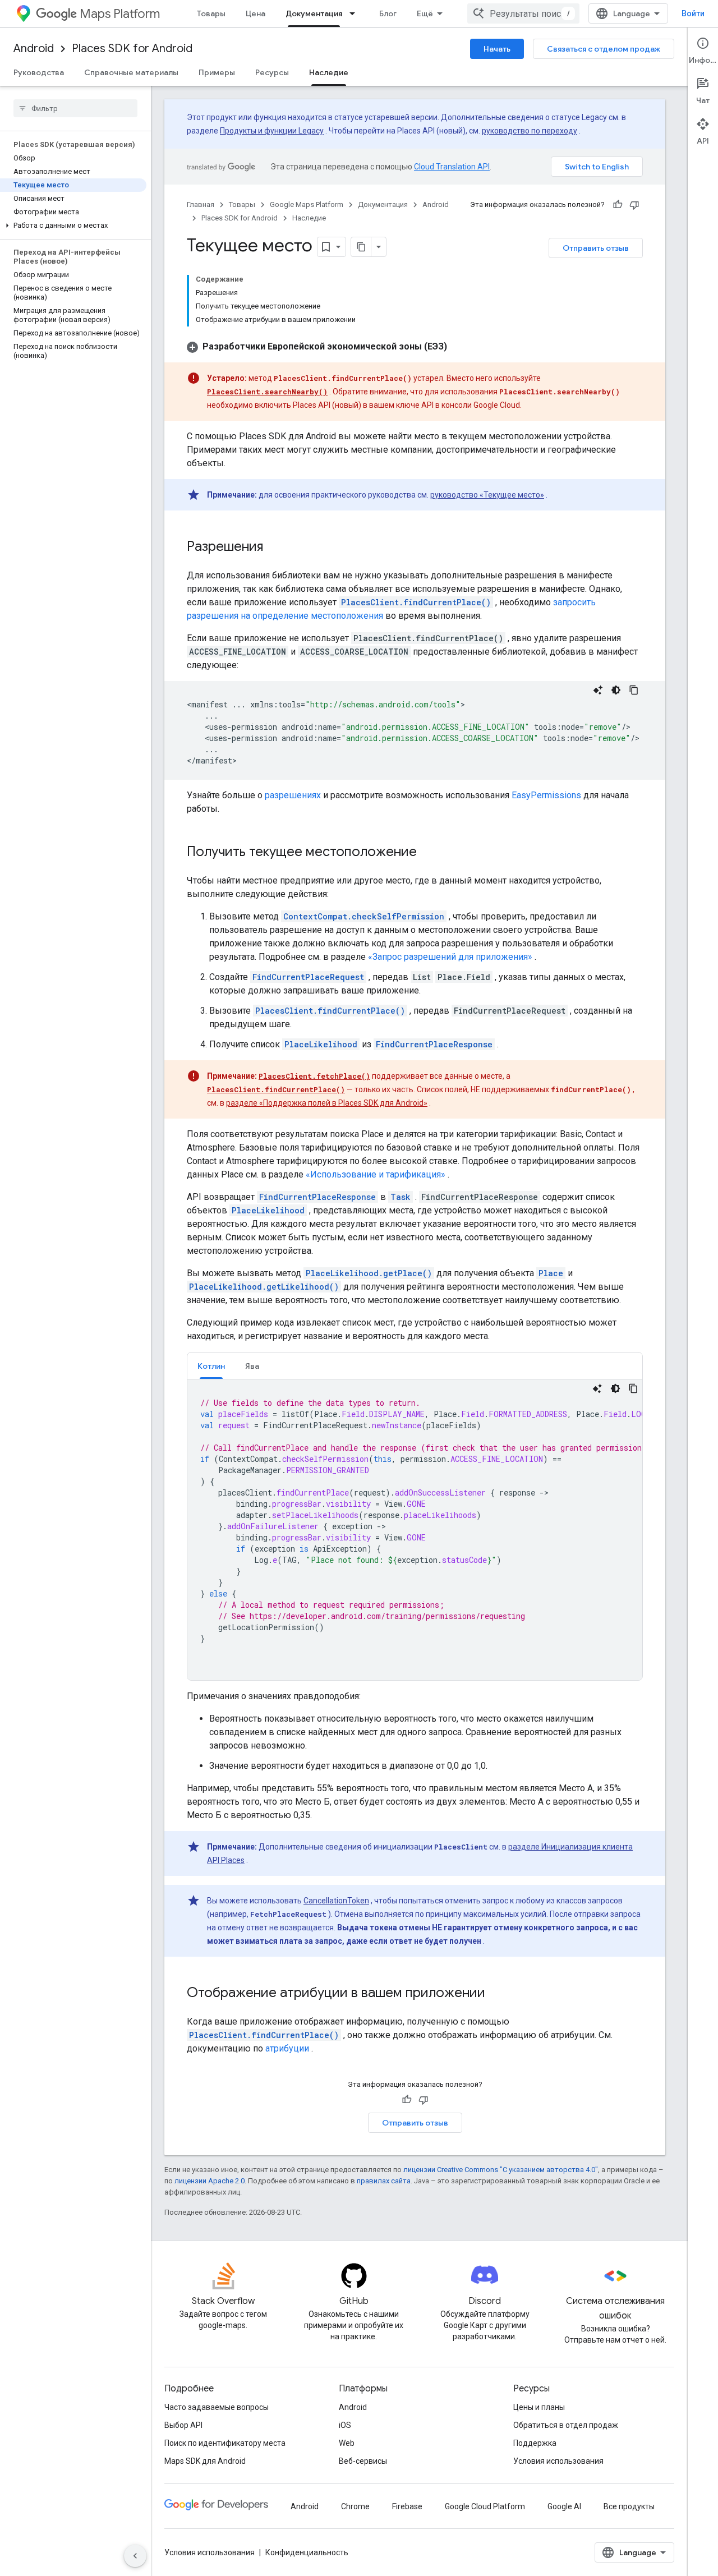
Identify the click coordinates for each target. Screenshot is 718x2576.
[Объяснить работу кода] (598, 690)
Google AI (564, 2506)
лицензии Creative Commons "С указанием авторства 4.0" (501, 2170)
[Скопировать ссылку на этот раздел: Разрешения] (274, 548)
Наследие (329, 72)
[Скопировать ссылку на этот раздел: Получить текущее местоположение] (428, 853)
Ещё (425, 13)
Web (347, 2443)
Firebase (407, 2506)
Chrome (355, 2506)
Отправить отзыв (596, 248)
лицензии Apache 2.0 (210, 2181)
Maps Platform (120, 14)
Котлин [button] (211, 1366)
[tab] (211, 1366)
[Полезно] (618, 205)
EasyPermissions (546, 795)
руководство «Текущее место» (487, 495)
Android (34, 49)
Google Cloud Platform (485, 2506)
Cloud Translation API (452, 167)
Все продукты (629, 2506)
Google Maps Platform (307, 204)
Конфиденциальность (307, 2552)
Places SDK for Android (132, 49)
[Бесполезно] (634, 205)
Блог (388, 13)
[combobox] (523, 13)
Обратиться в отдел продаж (566, 2425)
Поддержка (535, 2443)
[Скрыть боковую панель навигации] (135, 2556)
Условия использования (558, 2461)
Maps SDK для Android (205, 2461)
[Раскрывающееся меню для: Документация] (356, 13)
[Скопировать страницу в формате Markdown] (361, 247)
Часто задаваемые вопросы (217, 2407)
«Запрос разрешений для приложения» (450, 957)
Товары (211, 13)
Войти (693, 13)
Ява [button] (252, 1366)
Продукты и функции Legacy (272, 131)
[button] (73, 226)
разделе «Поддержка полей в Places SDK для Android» (327, 1103)
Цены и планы (539, 2407)
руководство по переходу (530, 131)
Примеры (217, 72)
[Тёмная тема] (616, 690)
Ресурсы (272, 72)
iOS (345, 2425)
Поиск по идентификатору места (225, 2443)
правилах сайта (384, 2181)
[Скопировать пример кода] (634, 690)
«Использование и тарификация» (376, 1174)
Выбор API (183, 2425)
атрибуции (287, 2048)
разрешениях (293, 795)
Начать (497, 49)
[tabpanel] (415, 1530)
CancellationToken (336, 1901)
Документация (314, 13)
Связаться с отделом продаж (604, 49)
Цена (256, 13)
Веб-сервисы (363, 2461)
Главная (201, 204)
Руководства (39, 72)
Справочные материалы (131, 72)
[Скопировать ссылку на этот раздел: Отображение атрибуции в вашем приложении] (496, 1994)
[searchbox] (75, 108)
